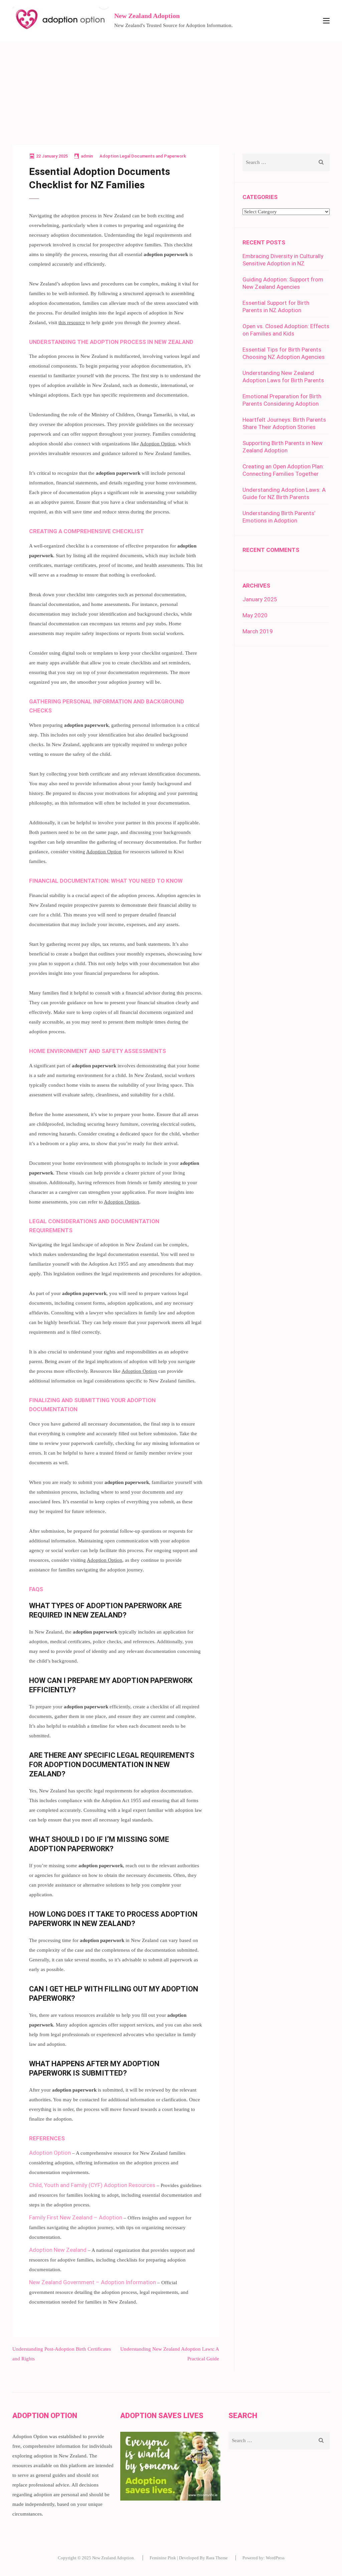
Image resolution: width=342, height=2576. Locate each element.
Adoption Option (158, 444)
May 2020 (255, 615)
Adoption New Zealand (58, 2250)
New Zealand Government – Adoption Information (93, 2282)
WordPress (275, 2558)
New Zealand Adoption (147, 16)
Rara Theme (217, 2558)
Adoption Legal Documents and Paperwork (143, 156)
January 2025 (260, 599)
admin (87, 156)
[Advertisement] (171, 91)
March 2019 (258, 631)
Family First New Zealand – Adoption (76, 2217)
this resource (72, 323)
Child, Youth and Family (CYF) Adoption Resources (92, 2185)
